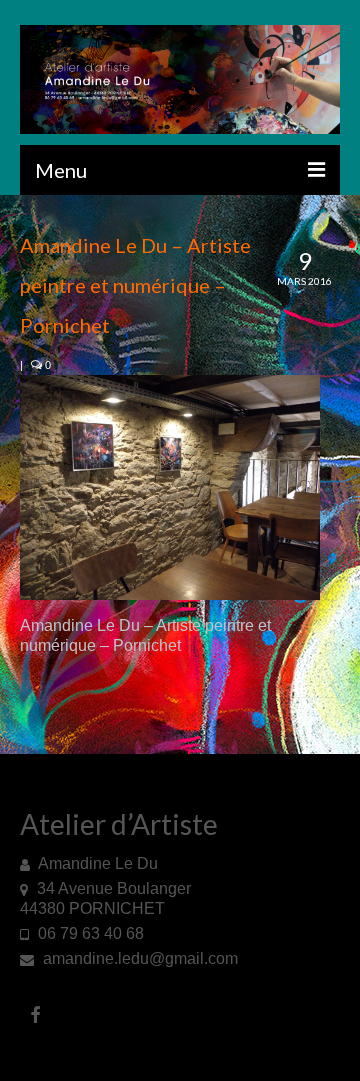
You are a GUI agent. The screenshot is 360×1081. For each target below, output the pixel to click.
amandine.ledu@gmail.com (138, 958)
